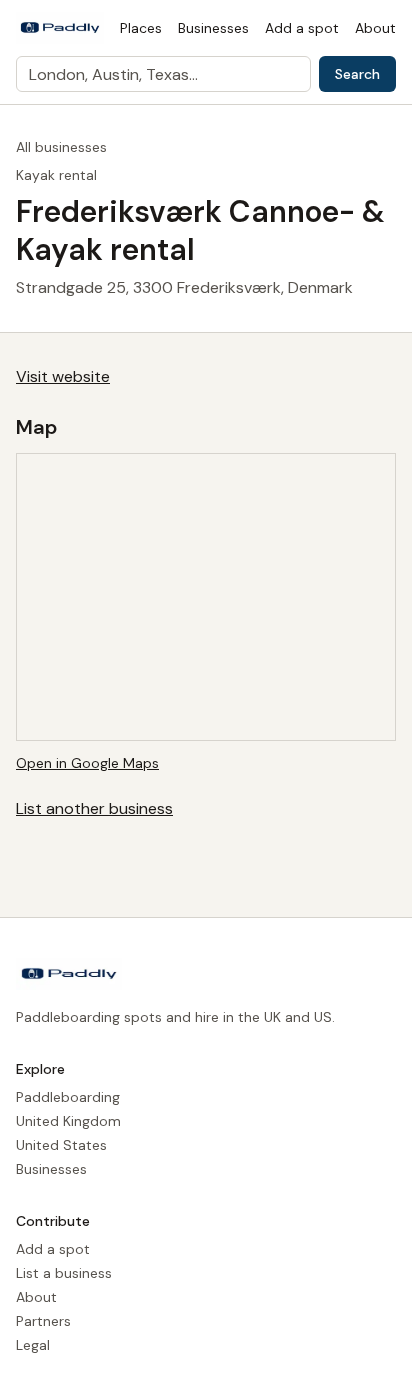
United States (61, 1145)
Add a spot (302, 28)
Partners (43, 1321)
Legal (33, 1345)
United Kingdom (68, 1121)
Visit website (63, 376)
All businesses (61, 147)
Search (357, 74)
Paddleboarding (68, 1097)
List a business (64, 1273)
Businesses (213, 28)
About (375, 28)
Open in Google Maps (87, 763)
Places (141, 28)
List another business (94, 808)
